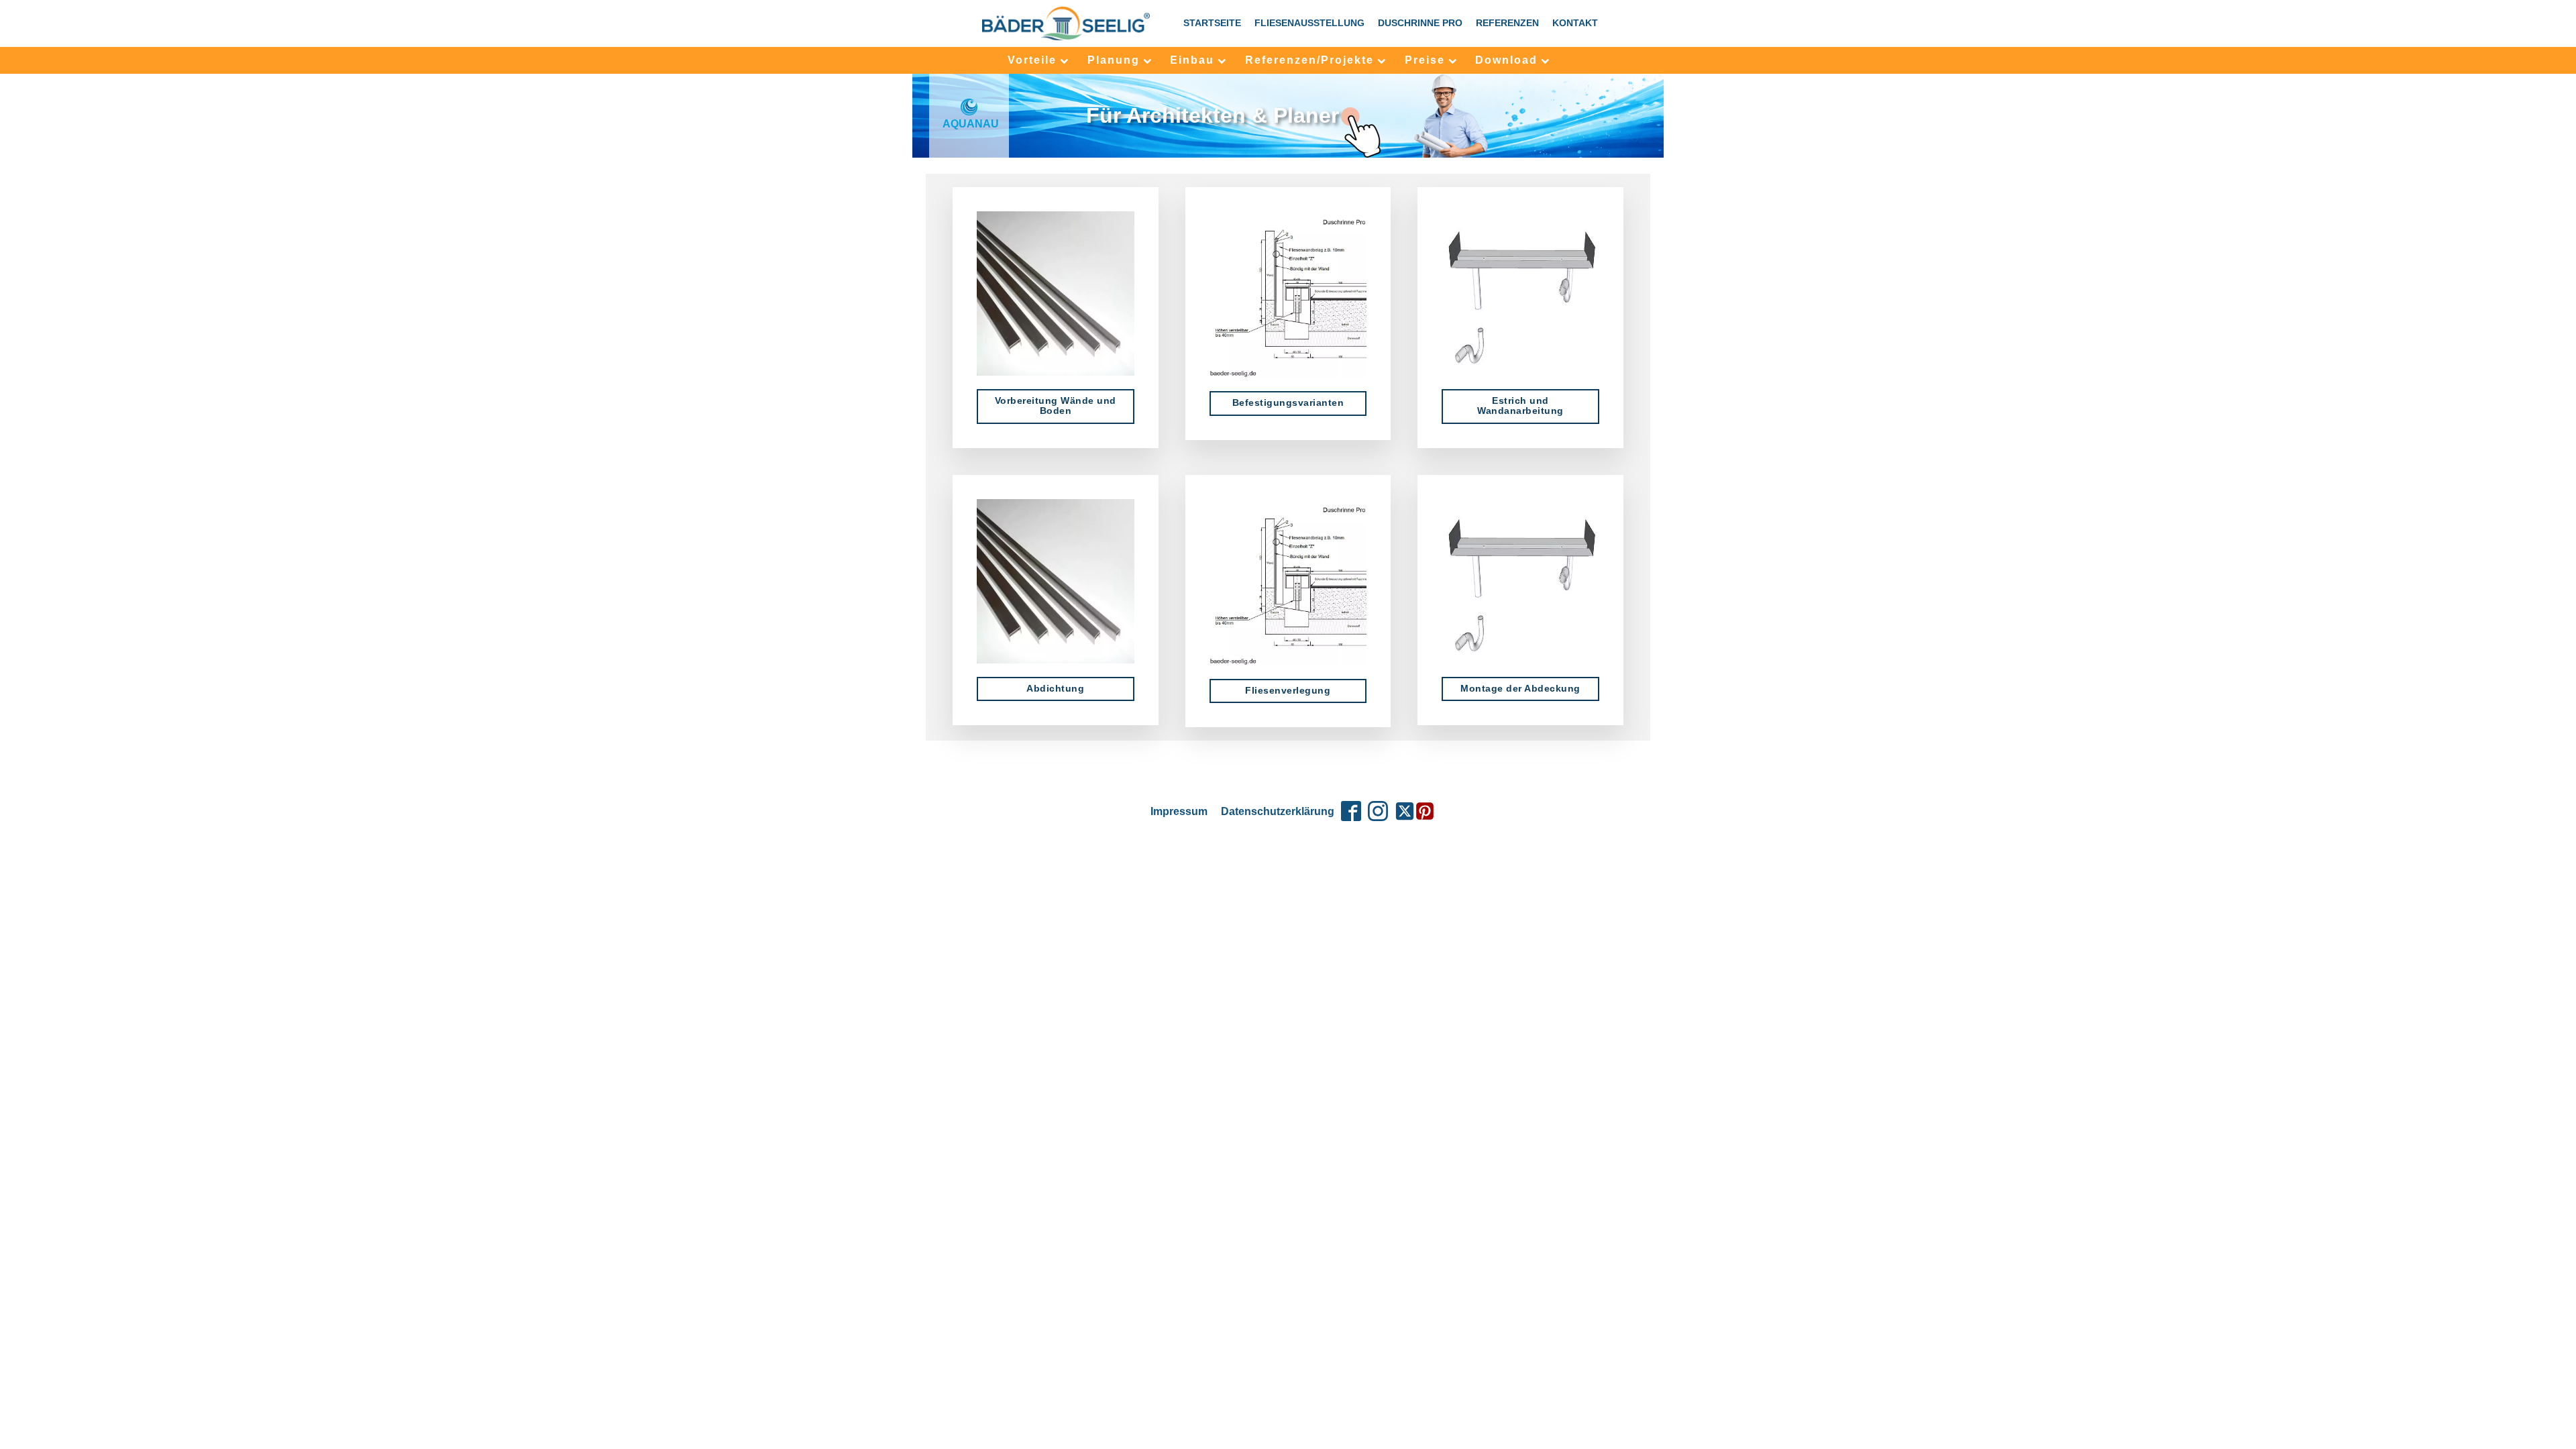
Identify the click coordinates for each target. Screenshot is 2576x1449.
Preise (1425, 60)
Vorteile (1032, 60)
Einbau (1192, 60)
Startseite (1212, 23)
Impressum (1179, 811)
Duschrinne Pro (1420, 23)
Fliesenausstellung (1309, 23)
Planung (1114, 60)
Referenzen (1507, 23)
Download (1506, 60)
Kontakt (1575, 23)
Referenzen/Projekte (1309, 60)
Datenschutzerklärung (1278, 811)
